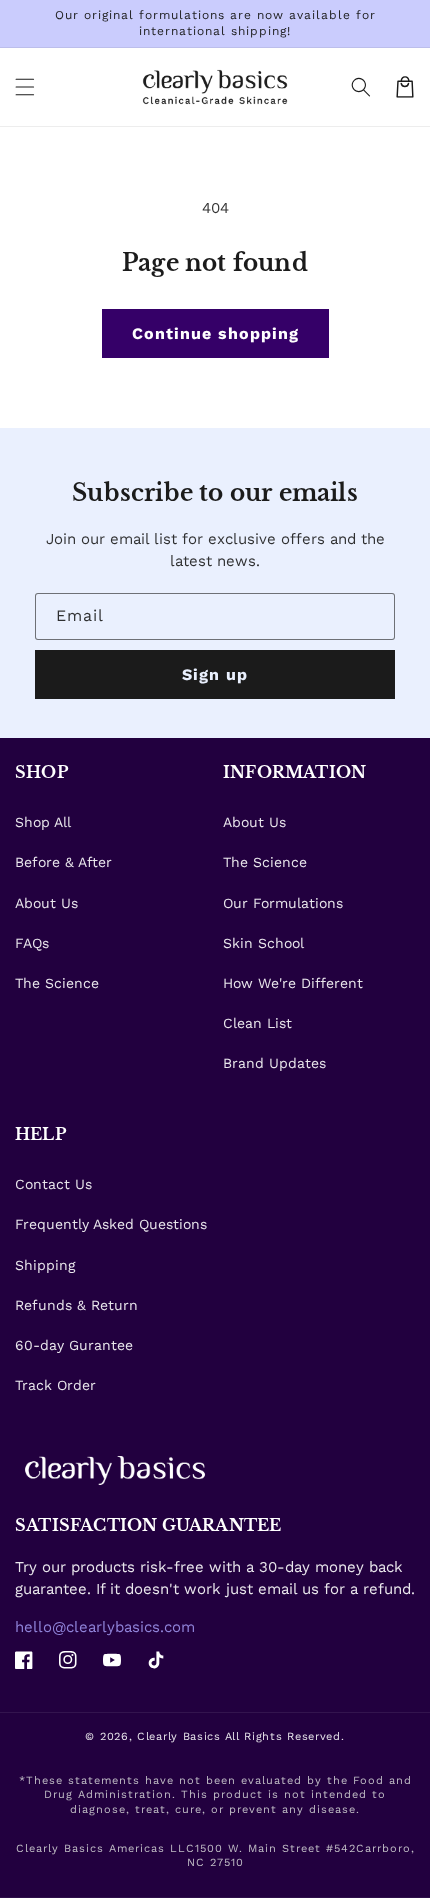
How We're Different (293, 983)
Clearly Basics (179, 1736)
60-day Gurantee (74, 1345)
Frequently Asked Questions (111, 1224)
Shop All (43, 822)
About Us (46, 903)
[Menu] (25, 87)
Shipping (45, 1265)
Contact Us (53, 1184)
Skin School (263, 943)
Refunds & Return (76, 1305)
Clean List (257, 1023)
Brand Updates (274, 1063)
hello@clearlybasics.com (105, 1627)
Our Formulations (283, 903)
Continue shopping (215, 333)
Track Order (55, 1385)
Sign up (215, 674)
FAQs (32, 943)
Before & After (63, 862)
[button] (361, 87)
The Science (57, 983)
